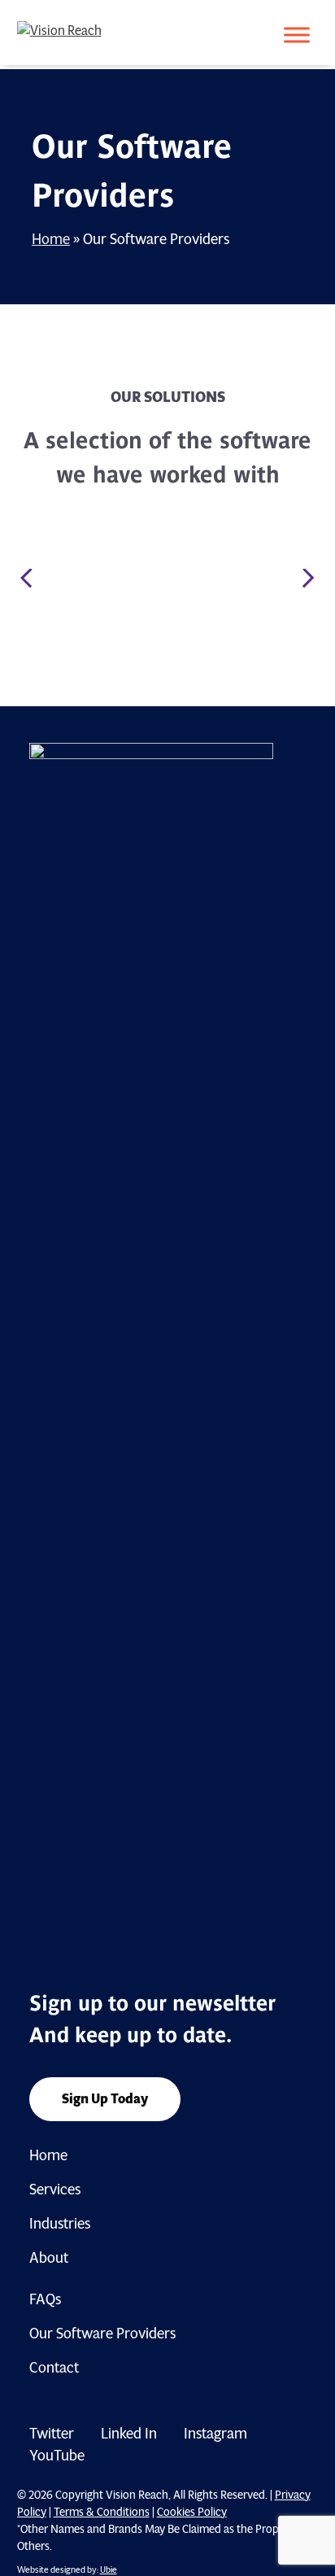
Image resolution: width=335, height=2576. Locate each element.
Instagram (215, 2434)
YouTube (57, 2456)
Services (55, 2190)
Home (51, 239)
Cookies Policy (192, 2512)
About (49, 2258)
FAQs (45, 2299)
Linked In (129, 2434)
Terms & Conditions (102, 2512)
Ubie (109, 2569)
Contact (54, 2368)
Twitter (52, 2434)
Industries (60, 2224)
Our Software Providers (102, 2334)
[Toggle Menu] (297, 35)
